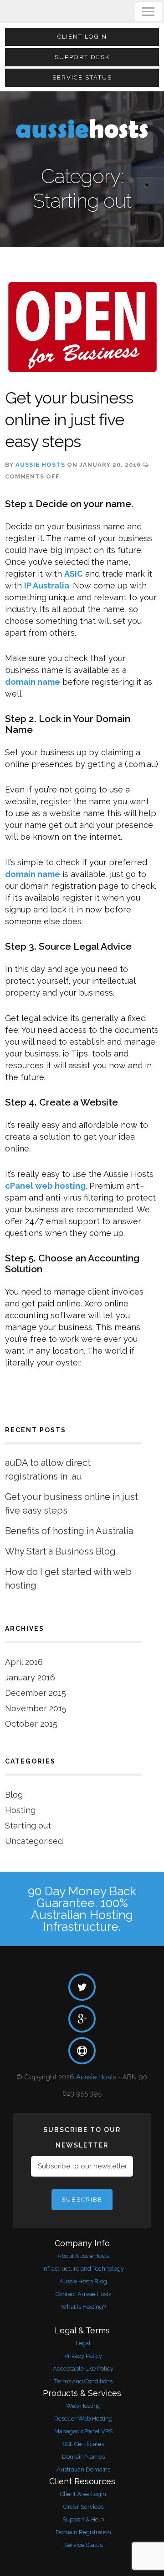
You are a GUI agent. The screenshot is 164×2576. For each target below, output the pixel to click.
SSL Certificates (83, 2444)
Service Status (82, 77)
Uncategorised (34, 1841)
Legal (83, 2343)
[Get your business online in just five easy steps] (82, 327)
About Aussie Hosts (83, 2256)
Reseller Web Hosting (83, 2419)
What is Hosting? (83, 2307)
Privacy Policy (83, 2356)
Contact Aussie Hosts (83, 2294)
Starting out (28, 1826)
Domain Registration (83, 2532)
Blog (14, 1795)
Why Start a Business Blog (60, 1551)
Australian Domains (83, 2469)
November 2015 (36, 1708)
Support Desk (82, 57)
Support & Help (83, 2519)
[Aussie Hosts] (82, 128)
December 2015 (36, 1693)
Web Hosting (83, 2406)
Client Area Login (83, 2494)
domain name (33, 682)
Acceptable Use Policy (83, 2369)
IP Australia (47, 585)
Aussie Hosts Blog (83, 2281)
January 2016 (30, 1677)
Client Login (82, 37)
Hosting (20, 1810)
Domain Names (83, 2457)
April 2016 (24, 1662)
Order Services (83, 2507)
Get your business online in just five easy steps (69, 419)
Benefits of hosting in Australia (69, 1531)
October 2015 (31, 1724)
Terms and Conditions (83, 2381)
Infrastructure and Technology (83, 2269)
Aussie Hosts (40, 465)
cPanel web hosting (45, 1186)
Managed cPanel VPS (83, 2431)
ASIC (74, 574)
